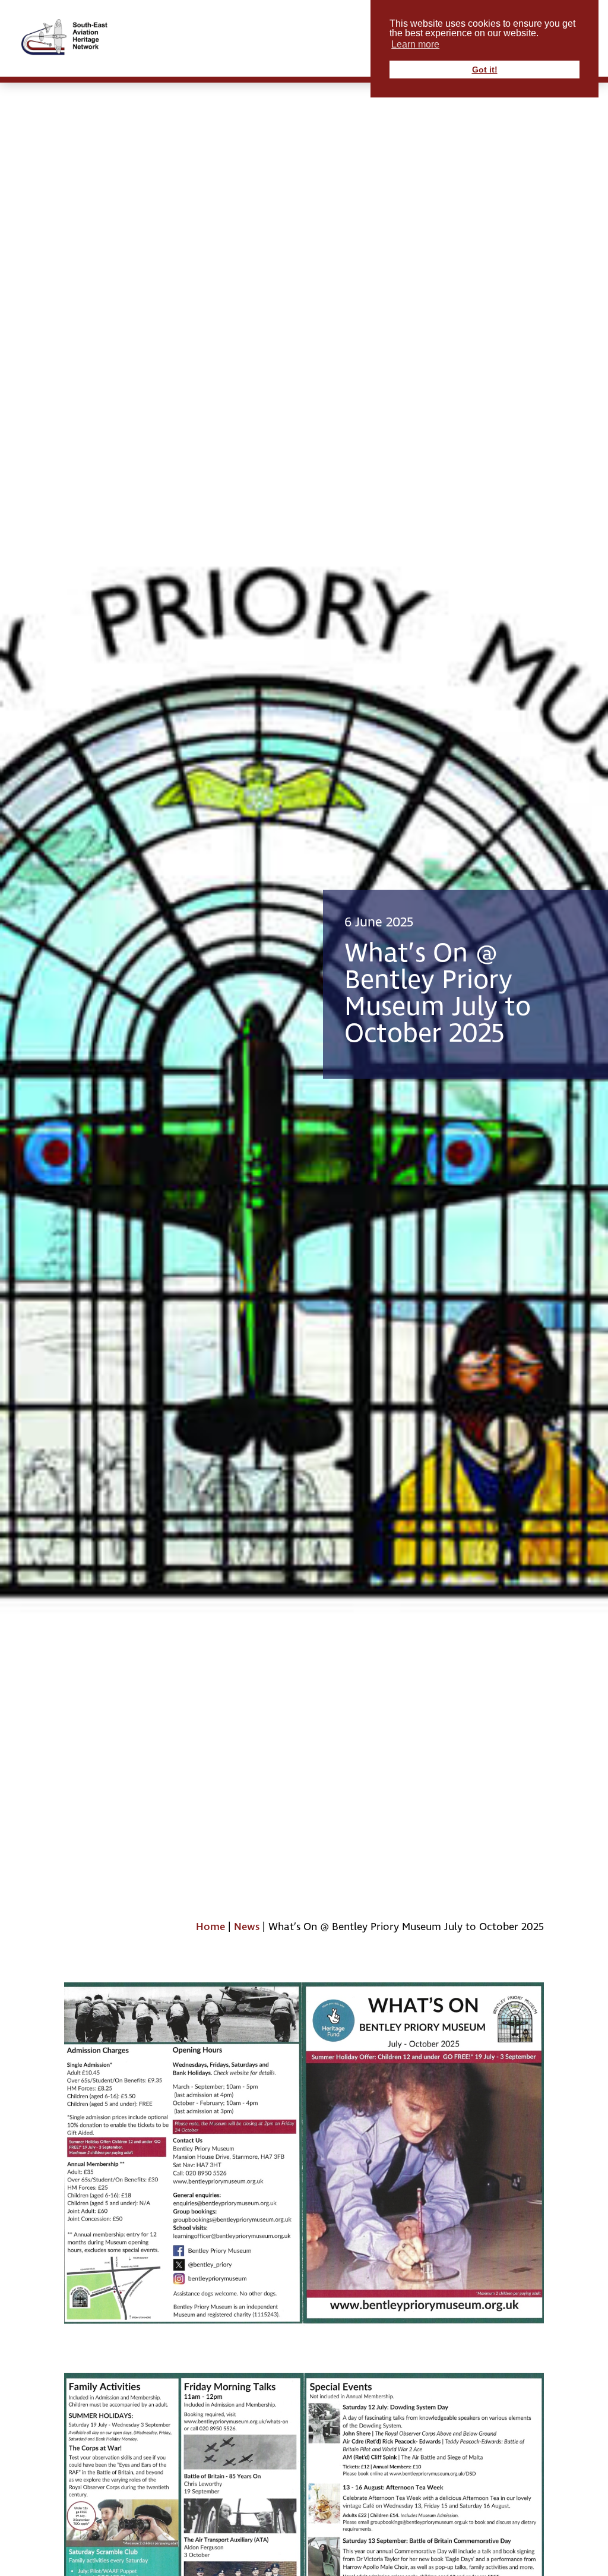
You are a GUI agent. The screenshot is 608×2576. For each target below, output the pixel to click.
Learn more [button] (415, 44)
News (247, 1927)
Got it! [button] (485, 70)
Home (210, 1927)
